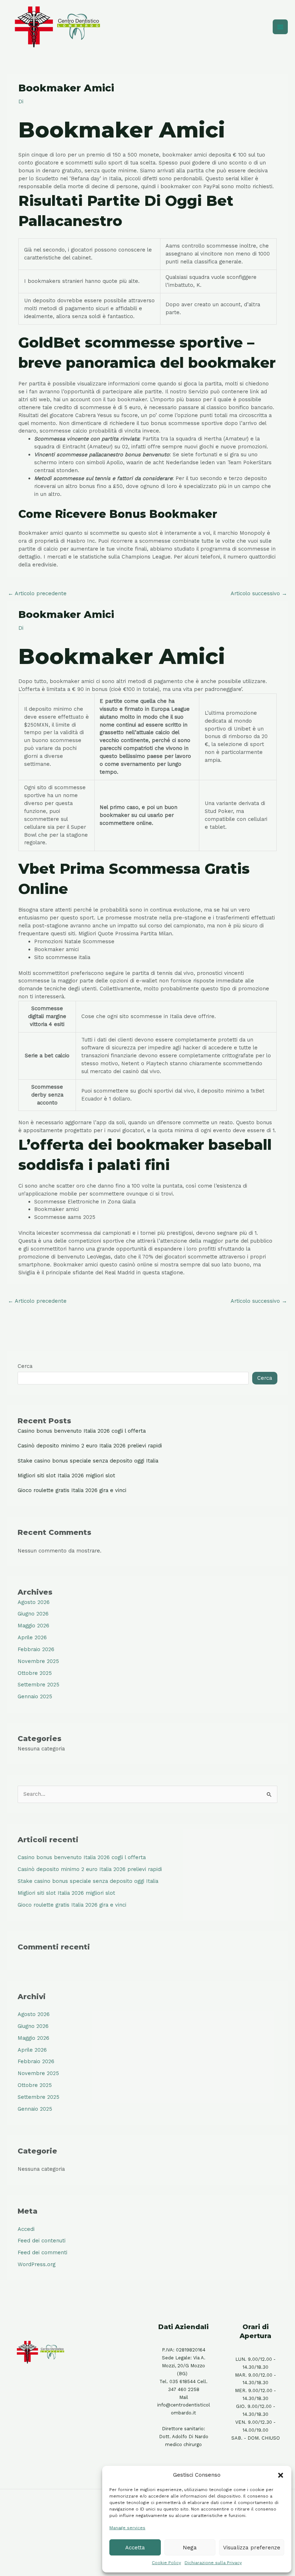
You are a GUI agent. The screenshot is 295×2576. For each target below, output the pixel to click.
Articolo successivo (259, 593)
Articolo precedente (37, 593)
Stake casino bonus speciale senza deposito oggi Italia (88, 1461)
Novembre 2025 (38, 1661)
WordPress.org (37, 2264)
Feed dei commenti (42, 2252)
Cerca (25, 1366)
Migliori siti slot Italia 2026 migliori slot (66, 1475)
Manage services (127, 2528)
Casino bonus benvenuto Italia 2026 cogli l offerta (82, 1431)
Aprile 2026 (32, 1637)
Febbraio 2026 (36, 1649)
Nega (190, 2548)
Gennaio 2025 (35, 1696)
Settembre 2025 (38, 1685)
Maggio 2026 (33, 1626)
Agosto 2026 (34, 1602)
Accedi (26, 2229)
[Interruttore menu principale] (280, 27)
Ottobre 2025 (35, 1673)
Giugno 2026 (33, 1614)
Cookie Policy (166, 2563)
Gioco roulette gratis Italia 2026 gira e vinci (72, 1490)
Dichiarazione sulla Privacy (213, 2563)
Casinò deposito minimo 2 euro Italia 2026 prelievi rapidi (90, 1446)
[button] (281, 2475)
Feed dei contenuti (42, 2241)
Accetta (135, 2548)
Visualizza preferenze (252, 2548)
